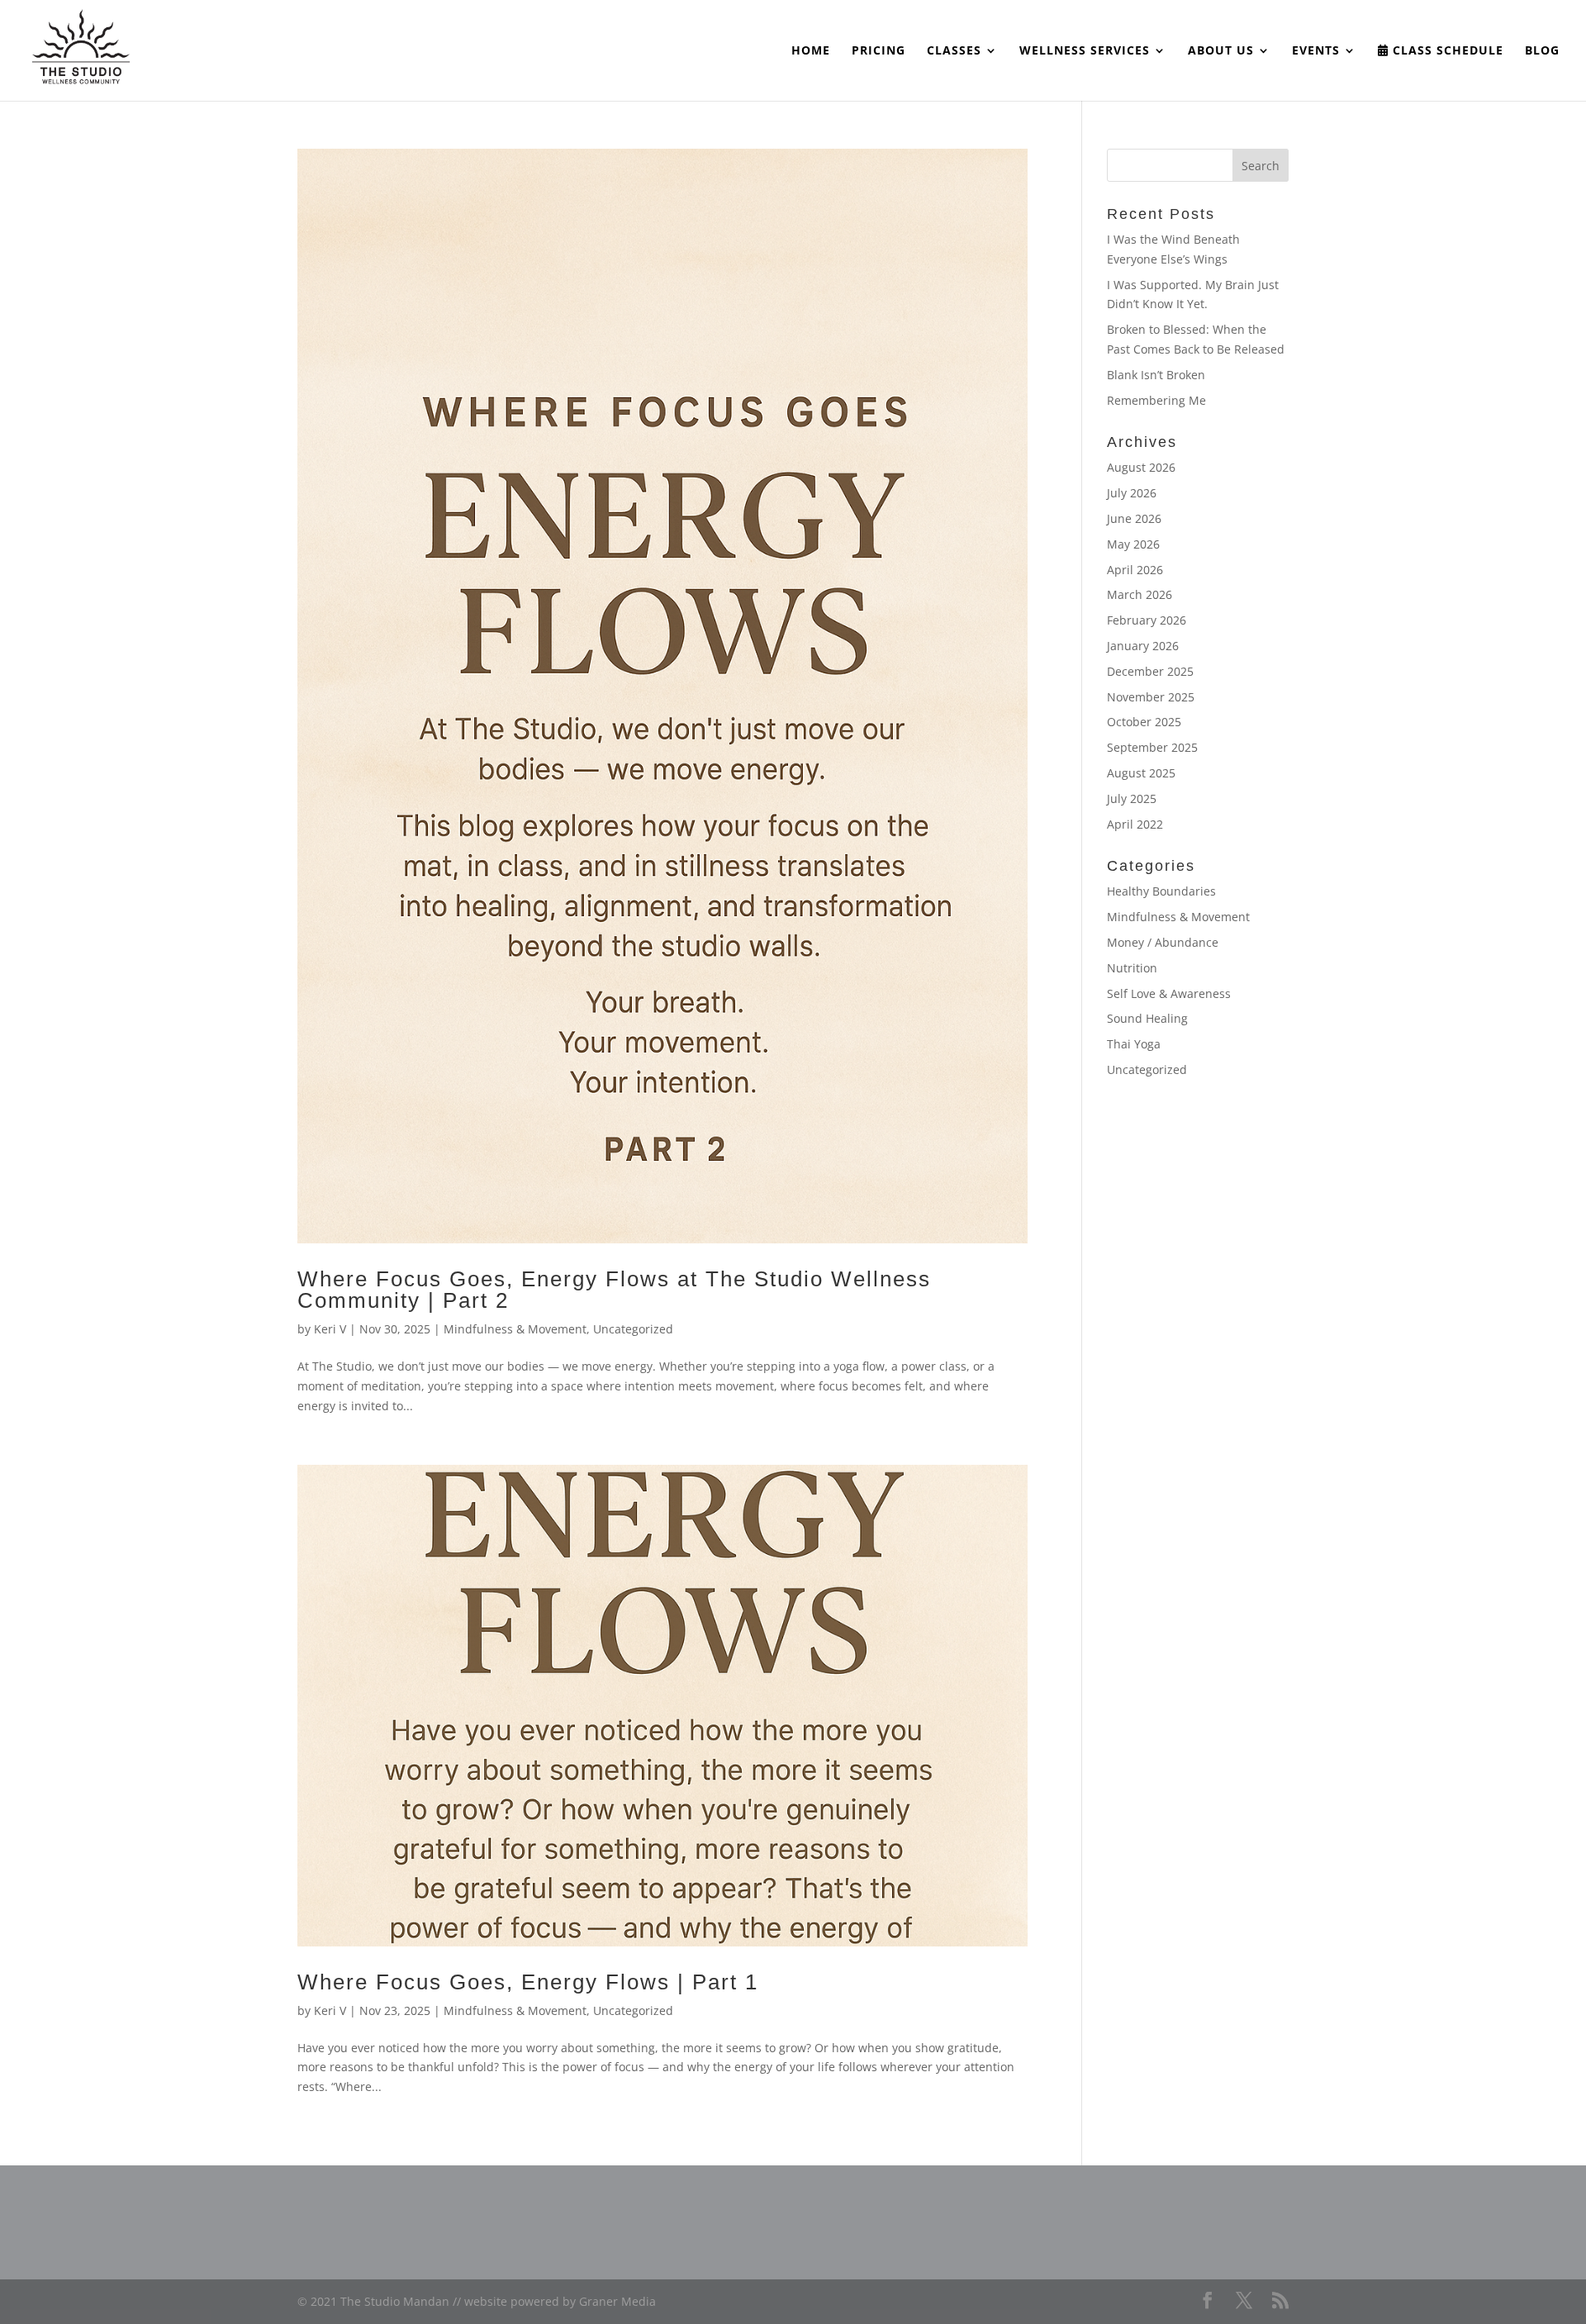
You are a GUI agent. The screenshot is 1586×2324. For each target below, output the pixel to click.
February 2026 (1147, 620)
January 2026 (1143, 646)
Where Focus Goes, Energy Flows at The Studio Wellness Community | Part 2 (614, 1290)
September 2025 (1152, 747)
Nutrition (1132, 968)
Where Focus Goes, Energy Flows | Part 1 (528, 1982)
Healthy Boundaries (1161, 891)
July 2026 (1132, 493)
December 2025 (1150, 671)
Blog (1542, 51)
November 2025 (1151, 697)
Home (811, 51)
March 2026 (1140, 594)
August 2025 (1141, 773)
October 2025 (1144, 722)
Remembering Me (1156, 400)
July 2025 (1132, 798)
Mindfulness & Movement (515, 1329)
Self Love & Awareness (1169, 993)
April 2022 (1135, 824)
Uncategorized (633, 1329)
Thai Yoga (1134, 1044)
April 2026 (1135, 570)
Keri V (330, 1329)
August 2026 (1141, 467)
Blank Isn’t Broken (1156, 375)
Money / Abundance (1163, 942)
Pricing (878, 51)
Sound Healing (1147, 1018)
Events (1316, 51)
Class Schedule (1446, 51)
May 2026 (1133, 544)
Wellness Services (1085, 51)
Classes (954, 51)
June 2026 (1134, 518)
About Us (1221, 51)
